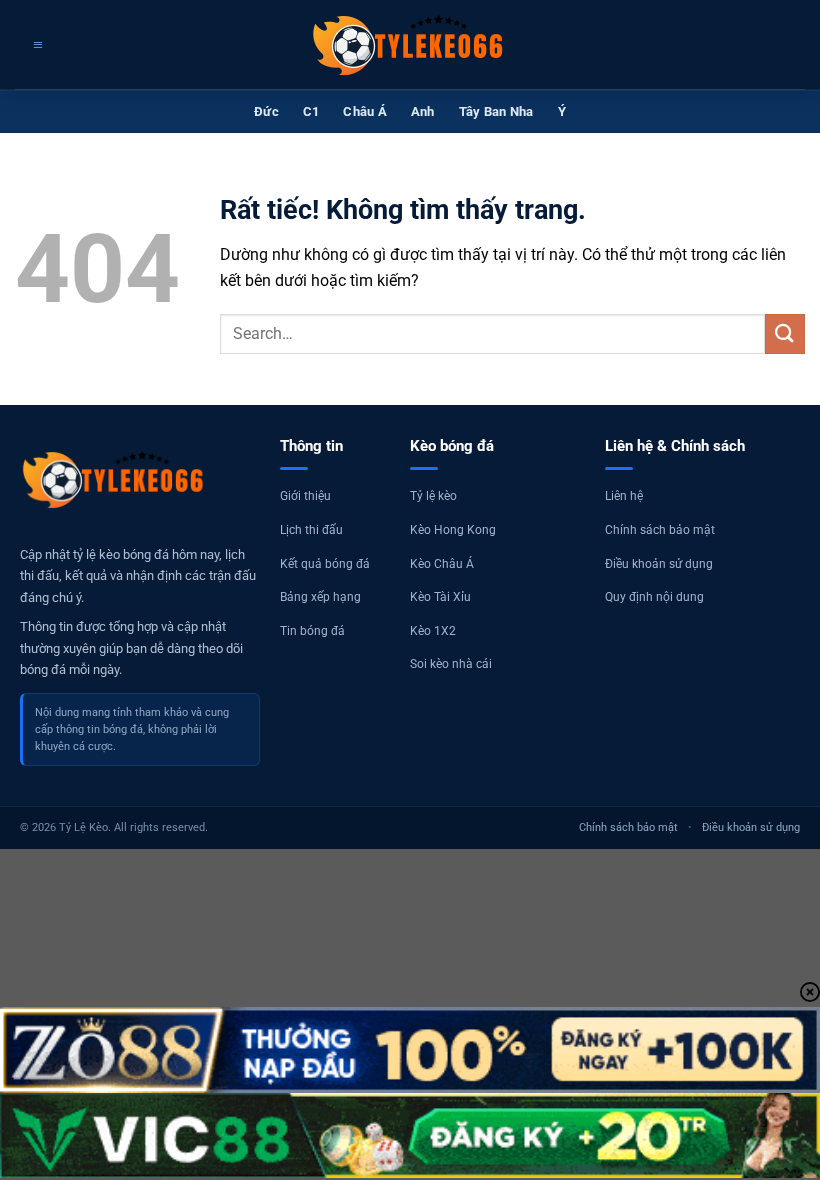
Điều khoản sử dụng (659, 564)
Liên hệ (624, 496)
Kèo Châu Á (442, 564)
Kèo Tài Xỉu (440, 597)
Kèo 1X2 (433, 631)
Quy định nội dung (654, 597)
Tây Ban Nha (496, 111)
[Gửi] (785, 333)
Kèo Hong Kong (453, 530)
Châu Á (365, 111)
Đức (266, 111)
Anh (423, 111)
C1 (311, 111)
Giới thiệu (305, 496)
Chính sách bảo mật (660, 530)
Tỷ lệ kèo (433, 496)
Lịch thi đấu (311, 530)
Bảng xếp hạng (320, 597)
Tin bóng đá (312, 631)
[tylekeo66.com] (410, 45)
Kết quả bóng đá (325, 564)
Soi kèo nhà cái (451, 664)
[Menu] (35, 45)
